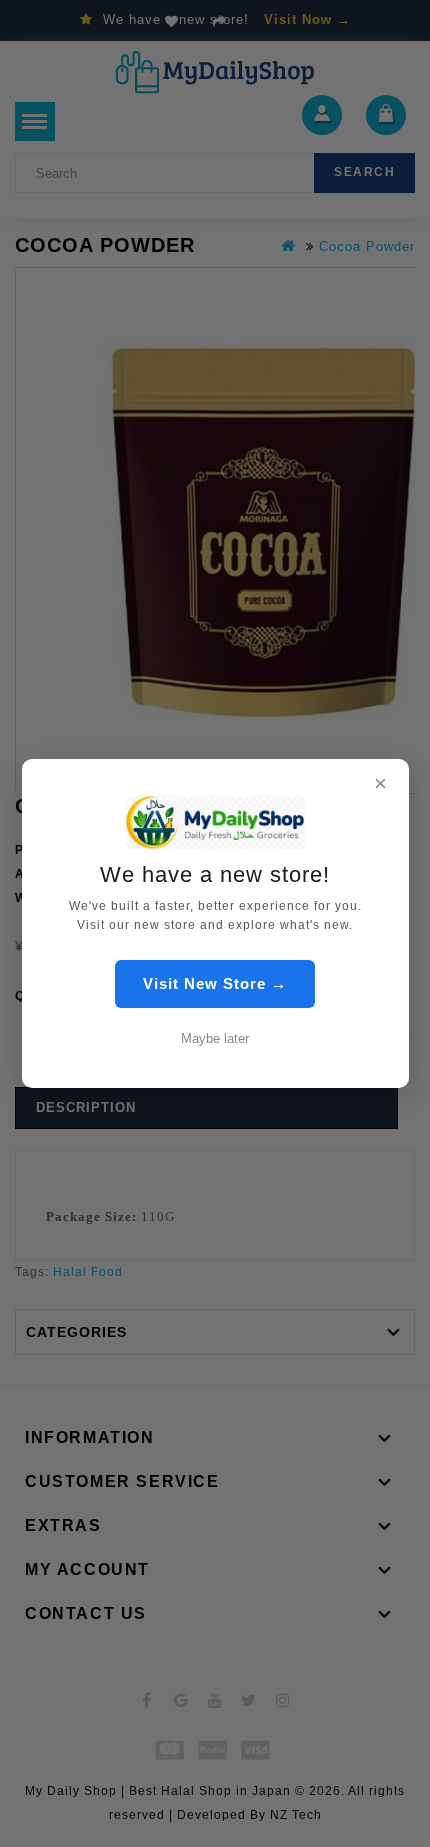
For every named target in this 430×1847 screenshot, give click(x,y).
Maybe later (215, 1038)
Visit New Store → (215, 983)
